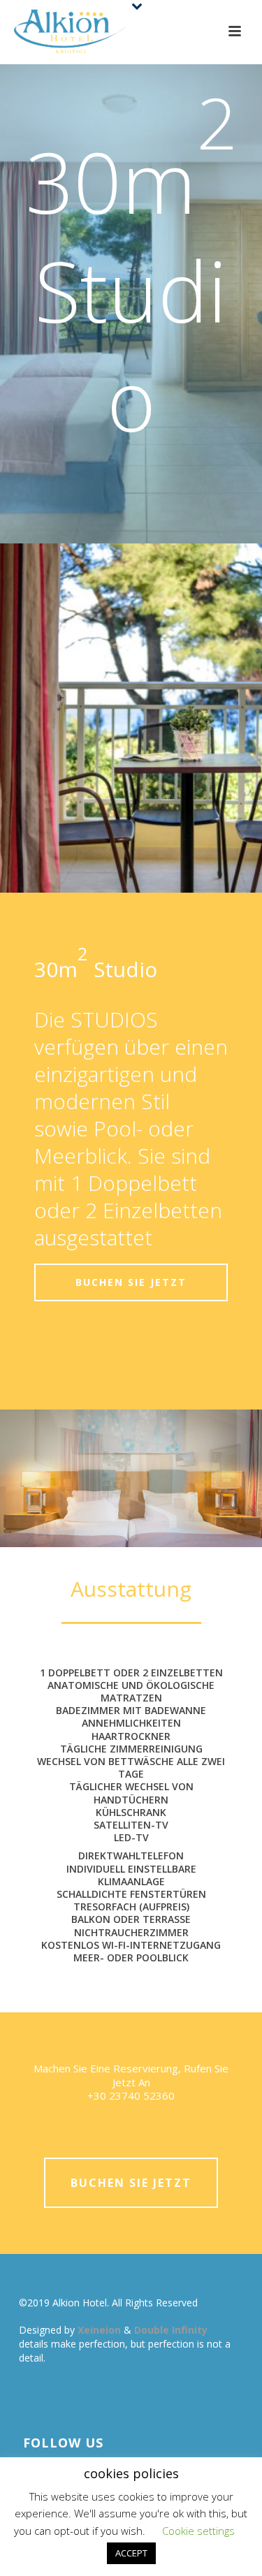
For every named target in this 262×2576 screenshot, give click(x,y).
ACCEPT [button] (131, 2553)
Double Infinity (171, 2330)
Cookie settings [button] (198, 2531)
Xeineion (101, 2330)
